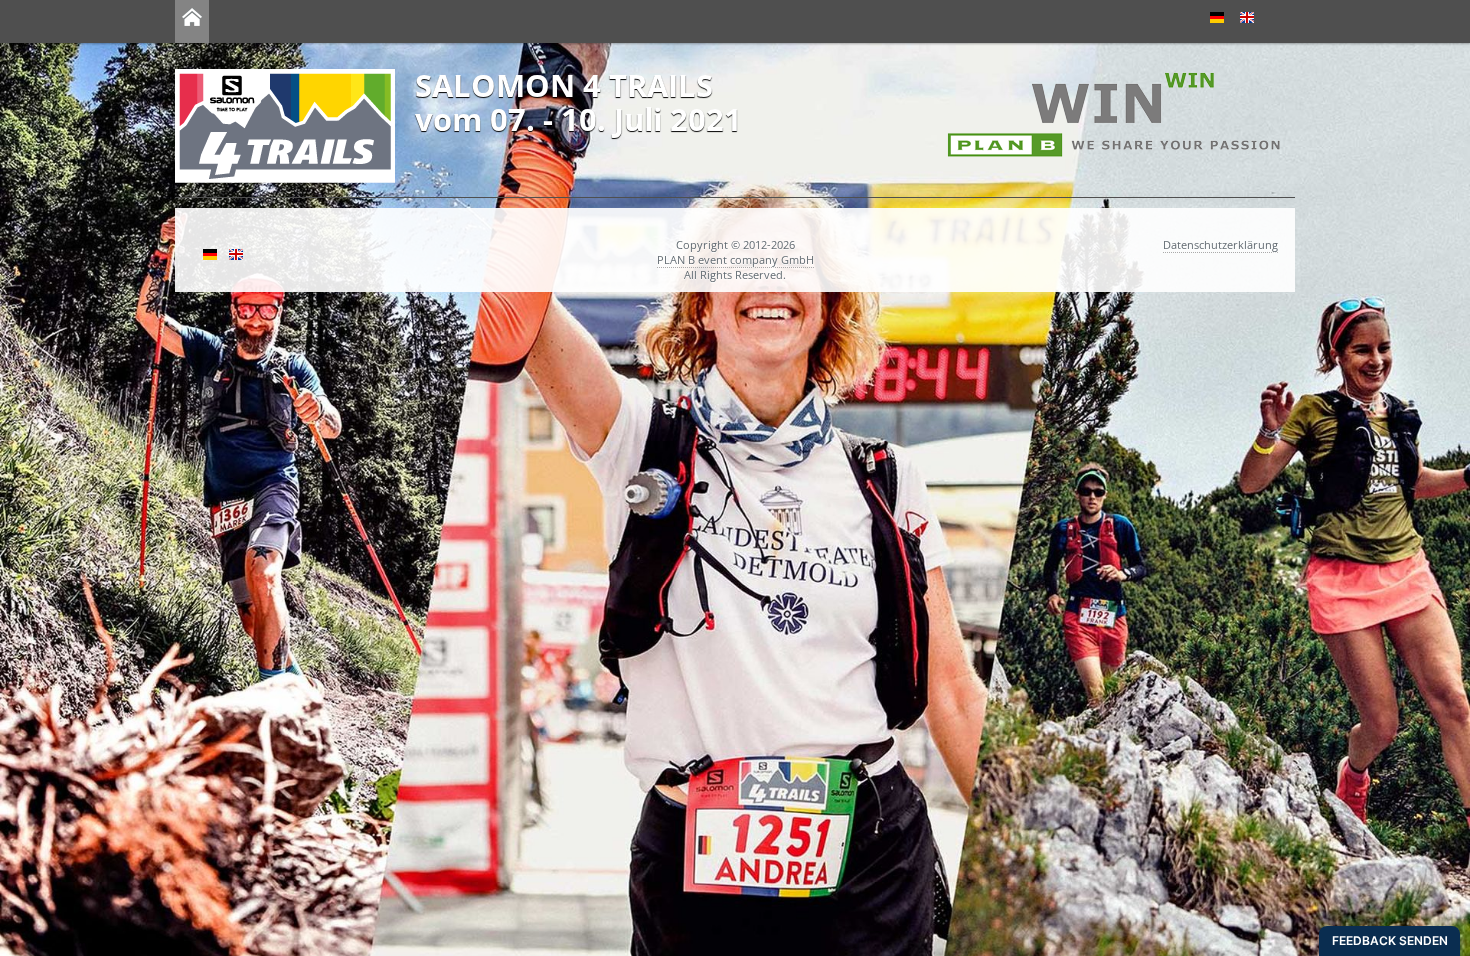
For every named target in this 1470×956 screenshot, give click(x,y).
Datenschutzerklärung (1220, 244)
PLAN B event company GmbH (735, 259)
